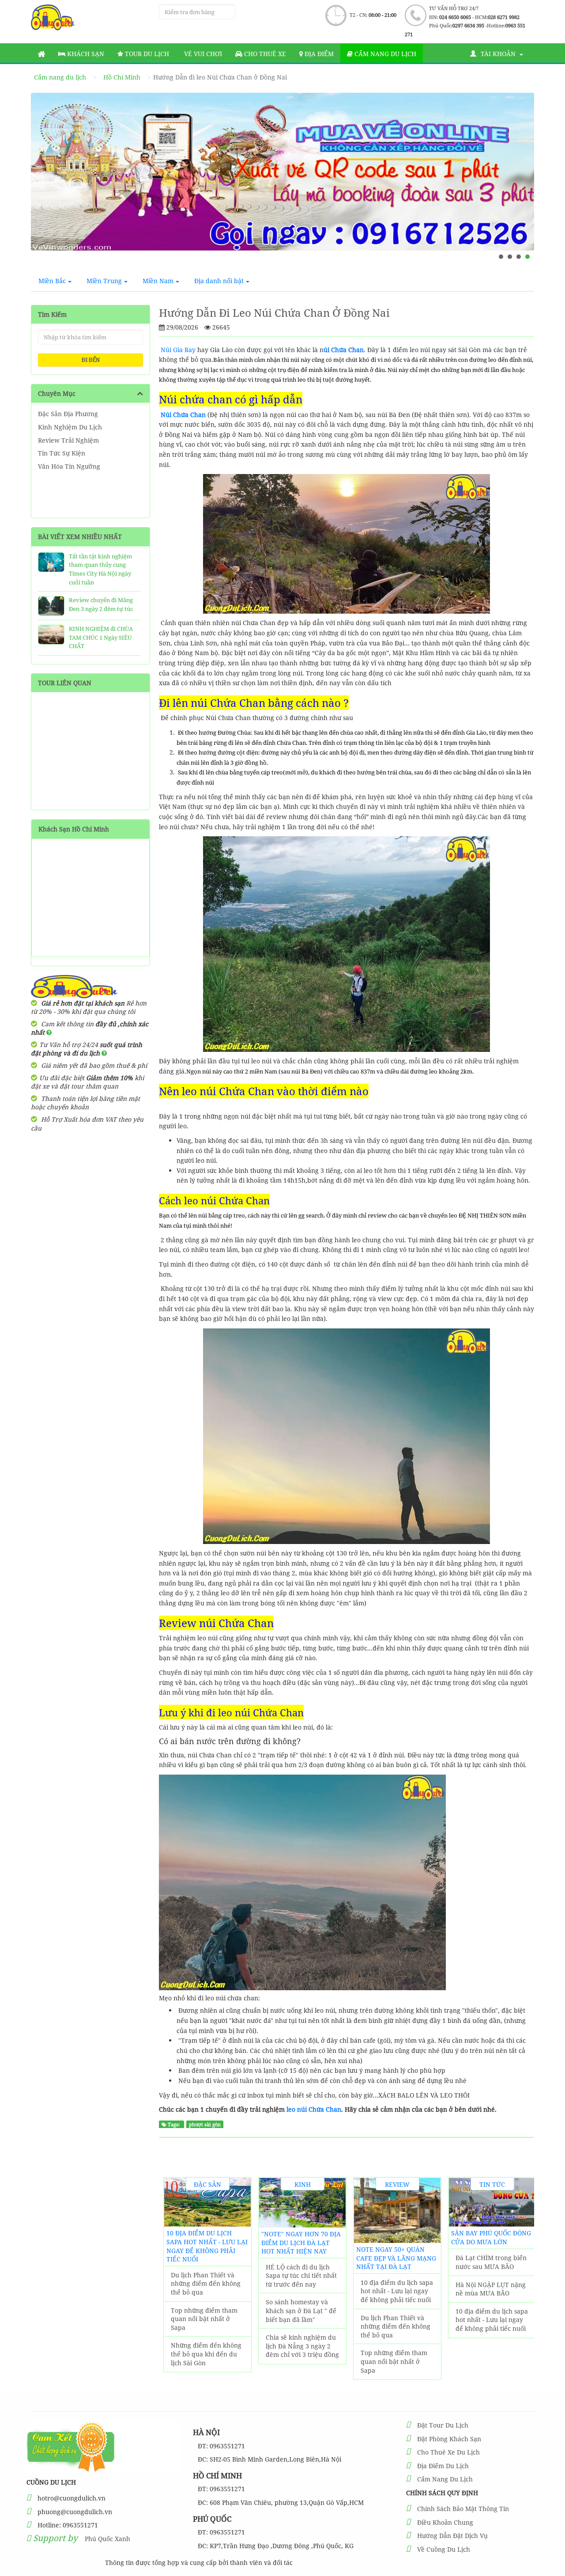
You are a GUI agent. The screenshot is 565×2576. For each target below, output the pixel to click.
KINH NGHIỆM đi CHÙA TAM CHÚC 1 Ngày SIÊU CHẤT (101, 637)
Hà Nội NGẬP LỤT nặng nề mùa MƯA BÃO (491, 2289)
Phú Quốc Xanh (107, 2539)
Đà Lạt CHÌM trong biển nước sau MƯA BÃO (491, 2262)
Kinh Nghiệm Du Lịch (70, 427)
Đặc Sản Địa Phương (68, 414)
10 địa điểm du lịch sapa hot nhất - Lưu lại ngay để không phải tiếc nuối (207, 2246)
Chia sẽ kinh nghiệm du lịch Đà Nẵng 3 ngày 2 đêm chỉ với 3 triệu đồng (302, 2346)
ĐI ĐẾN (91, 360)
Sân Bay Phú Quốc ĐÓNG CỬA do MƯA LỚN (491, 2237)
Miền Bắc (52, 281)
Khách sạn (85, 54)
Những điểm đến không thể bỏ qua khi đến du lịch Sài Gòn (206, 2354)
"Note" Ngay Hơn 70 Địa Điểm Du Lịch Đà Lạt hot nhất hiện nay (301, 2242)
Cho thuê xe (264, 54)
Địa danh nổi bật (219, 281)
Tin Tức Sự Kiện (62, 453)
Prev (46, 182)
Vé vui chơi (202, 54)
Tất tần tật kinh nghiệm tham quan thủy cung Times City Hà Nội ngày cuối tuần (100, 569)
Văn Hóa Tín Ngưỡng (69, 466)
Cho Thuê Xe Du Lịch (448, 2452)
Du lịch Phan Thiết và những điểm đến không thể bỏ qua (206, 2284)
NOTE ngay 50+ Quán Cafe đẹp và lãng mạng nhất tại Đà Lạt (396, 2258)
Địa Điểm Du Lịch (443, 2466)
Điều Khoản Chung (445, 2522)
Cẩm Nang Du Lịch (445, 2479)
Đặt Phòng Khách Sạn (449, 2439)
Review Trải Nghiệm (68, 440)
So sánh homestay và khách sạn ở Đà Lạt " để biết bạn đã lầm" (301, 2310)
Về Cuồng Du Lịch (444, 2549)
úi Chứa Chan (344, 350)
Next (519, 182)
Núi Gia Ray (178, 350)
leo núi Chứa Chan (313, 2109)
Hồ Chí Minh (122, 77)
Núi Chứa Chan (183, 415)
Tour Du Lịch (146, 54)
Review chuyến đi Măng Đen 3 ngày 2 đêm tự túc (101, 604)
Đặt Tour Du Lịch (443, 2425)
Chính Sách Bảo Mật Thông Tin (463, 2509)
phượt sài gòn (205, 2125)
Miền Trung (104, 281)
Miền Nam (158, 281)
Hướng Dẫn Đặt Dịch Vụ (452, 2536)
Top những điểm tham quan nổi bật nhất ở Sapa (204, 2319)
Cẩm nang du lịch (384, 54)
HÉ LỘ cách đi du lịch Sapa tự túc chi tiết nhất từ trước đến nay (301, 2276)
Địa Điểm (318, 54)
